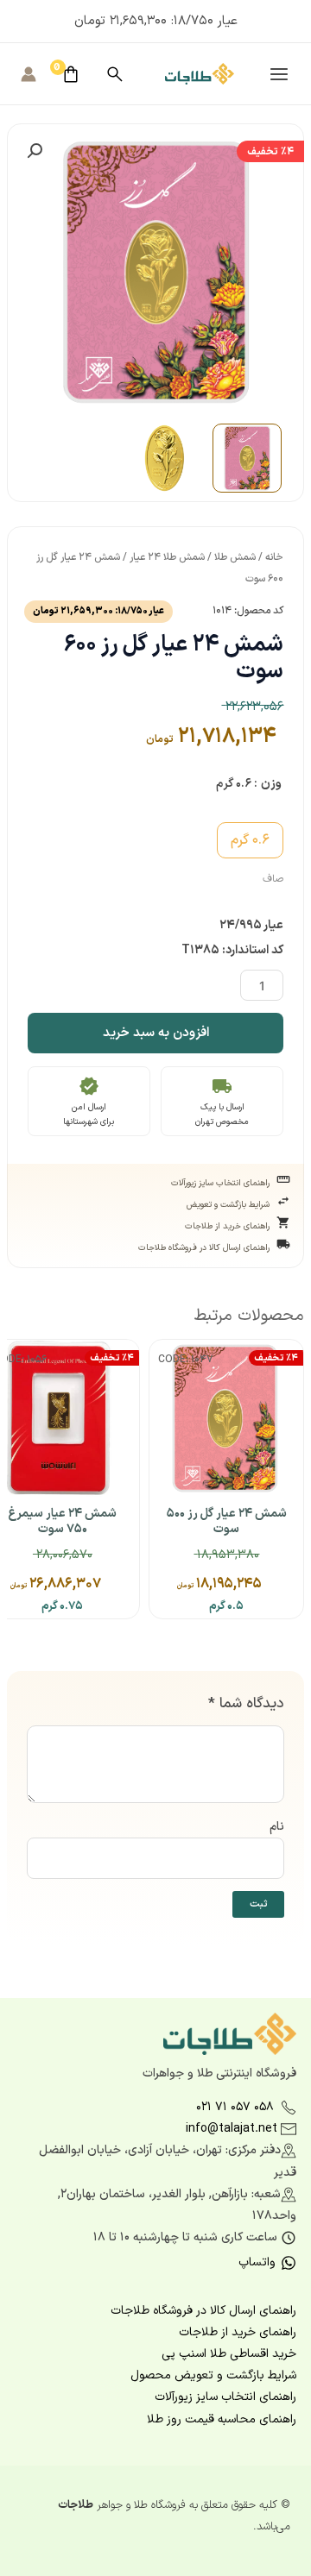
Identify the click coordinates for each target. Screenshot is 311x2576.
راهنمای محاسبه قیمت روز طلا (222, 2419)
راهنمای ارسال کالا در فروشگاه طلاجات (156, 1246)
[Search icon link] (115, 74)
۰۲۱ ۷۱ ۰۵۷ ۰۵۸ (235, 2107)
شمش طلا (235, 557)
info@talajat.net (232, 2129)
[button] (35, 151)
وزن (271, 784)
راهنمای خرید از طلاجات (156, 1224)
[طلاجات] (200, 73)
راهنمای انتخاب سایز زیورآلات (156, 1181)
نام (277, 1827)
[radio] (250, 840)
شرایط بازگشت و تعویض (156, 1203)
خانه (274, 557)
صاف (273, 879)
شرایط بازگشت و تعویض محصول (213, 2375)
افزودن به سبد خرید (156, 1033)
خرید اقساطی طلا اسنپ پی (229, 2354)
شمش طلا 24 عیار (167, 557)
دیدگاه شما (246, 1703)
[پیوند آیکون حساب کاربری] (29, 74)
